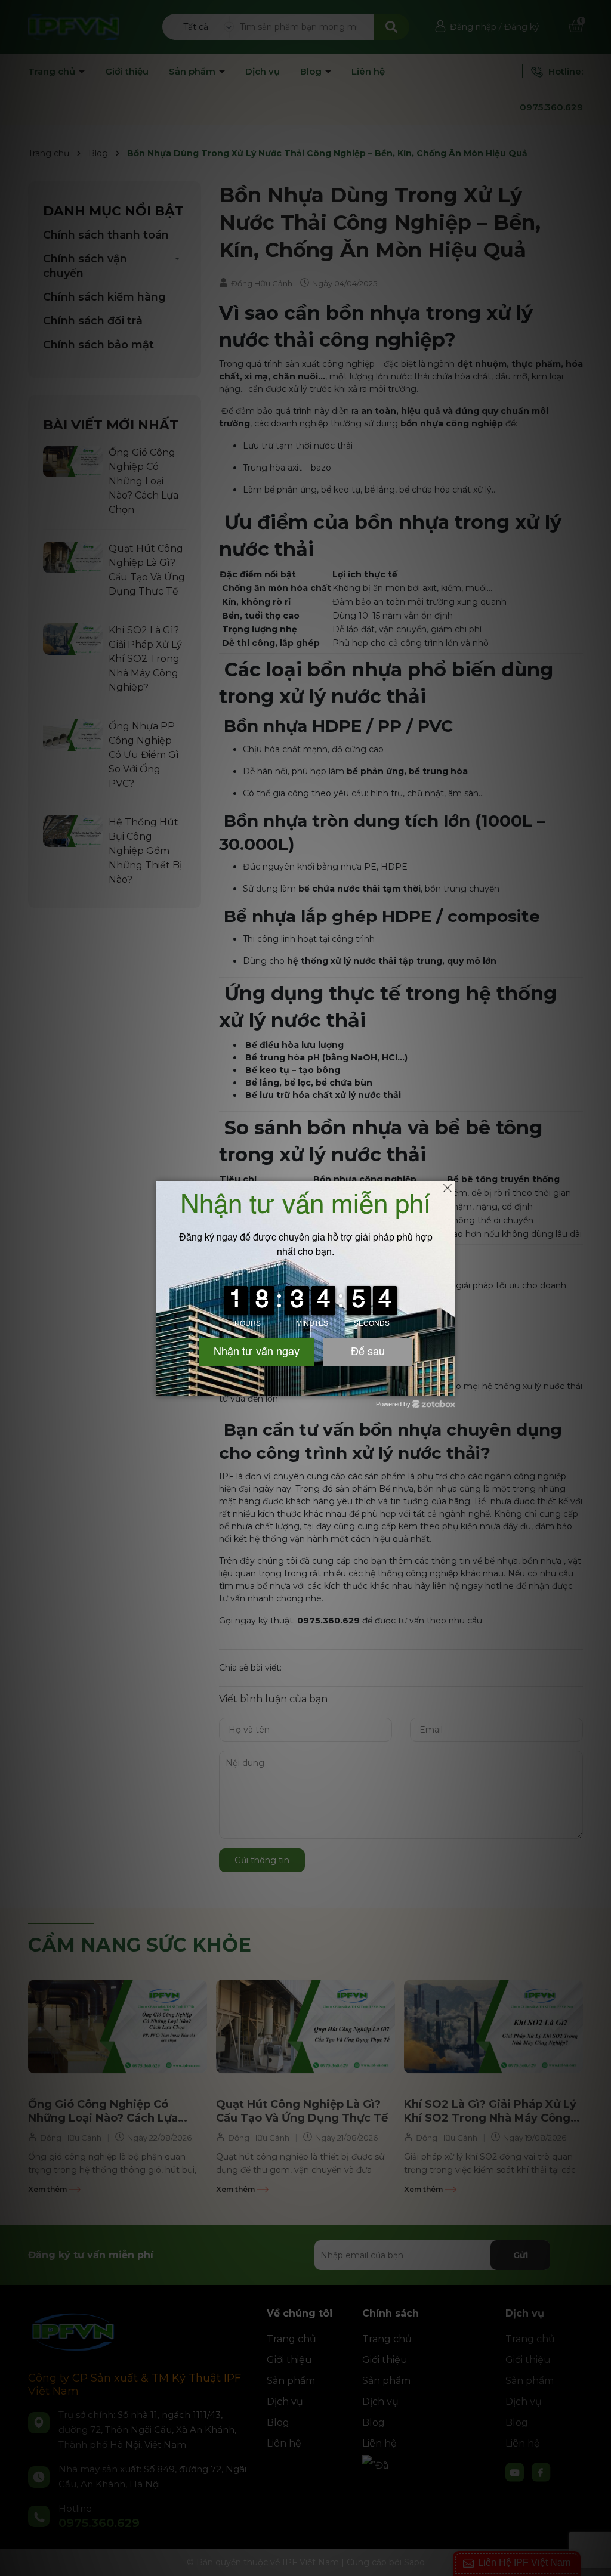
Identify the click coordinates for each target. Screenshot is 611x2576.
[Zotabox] (447, 1386)
